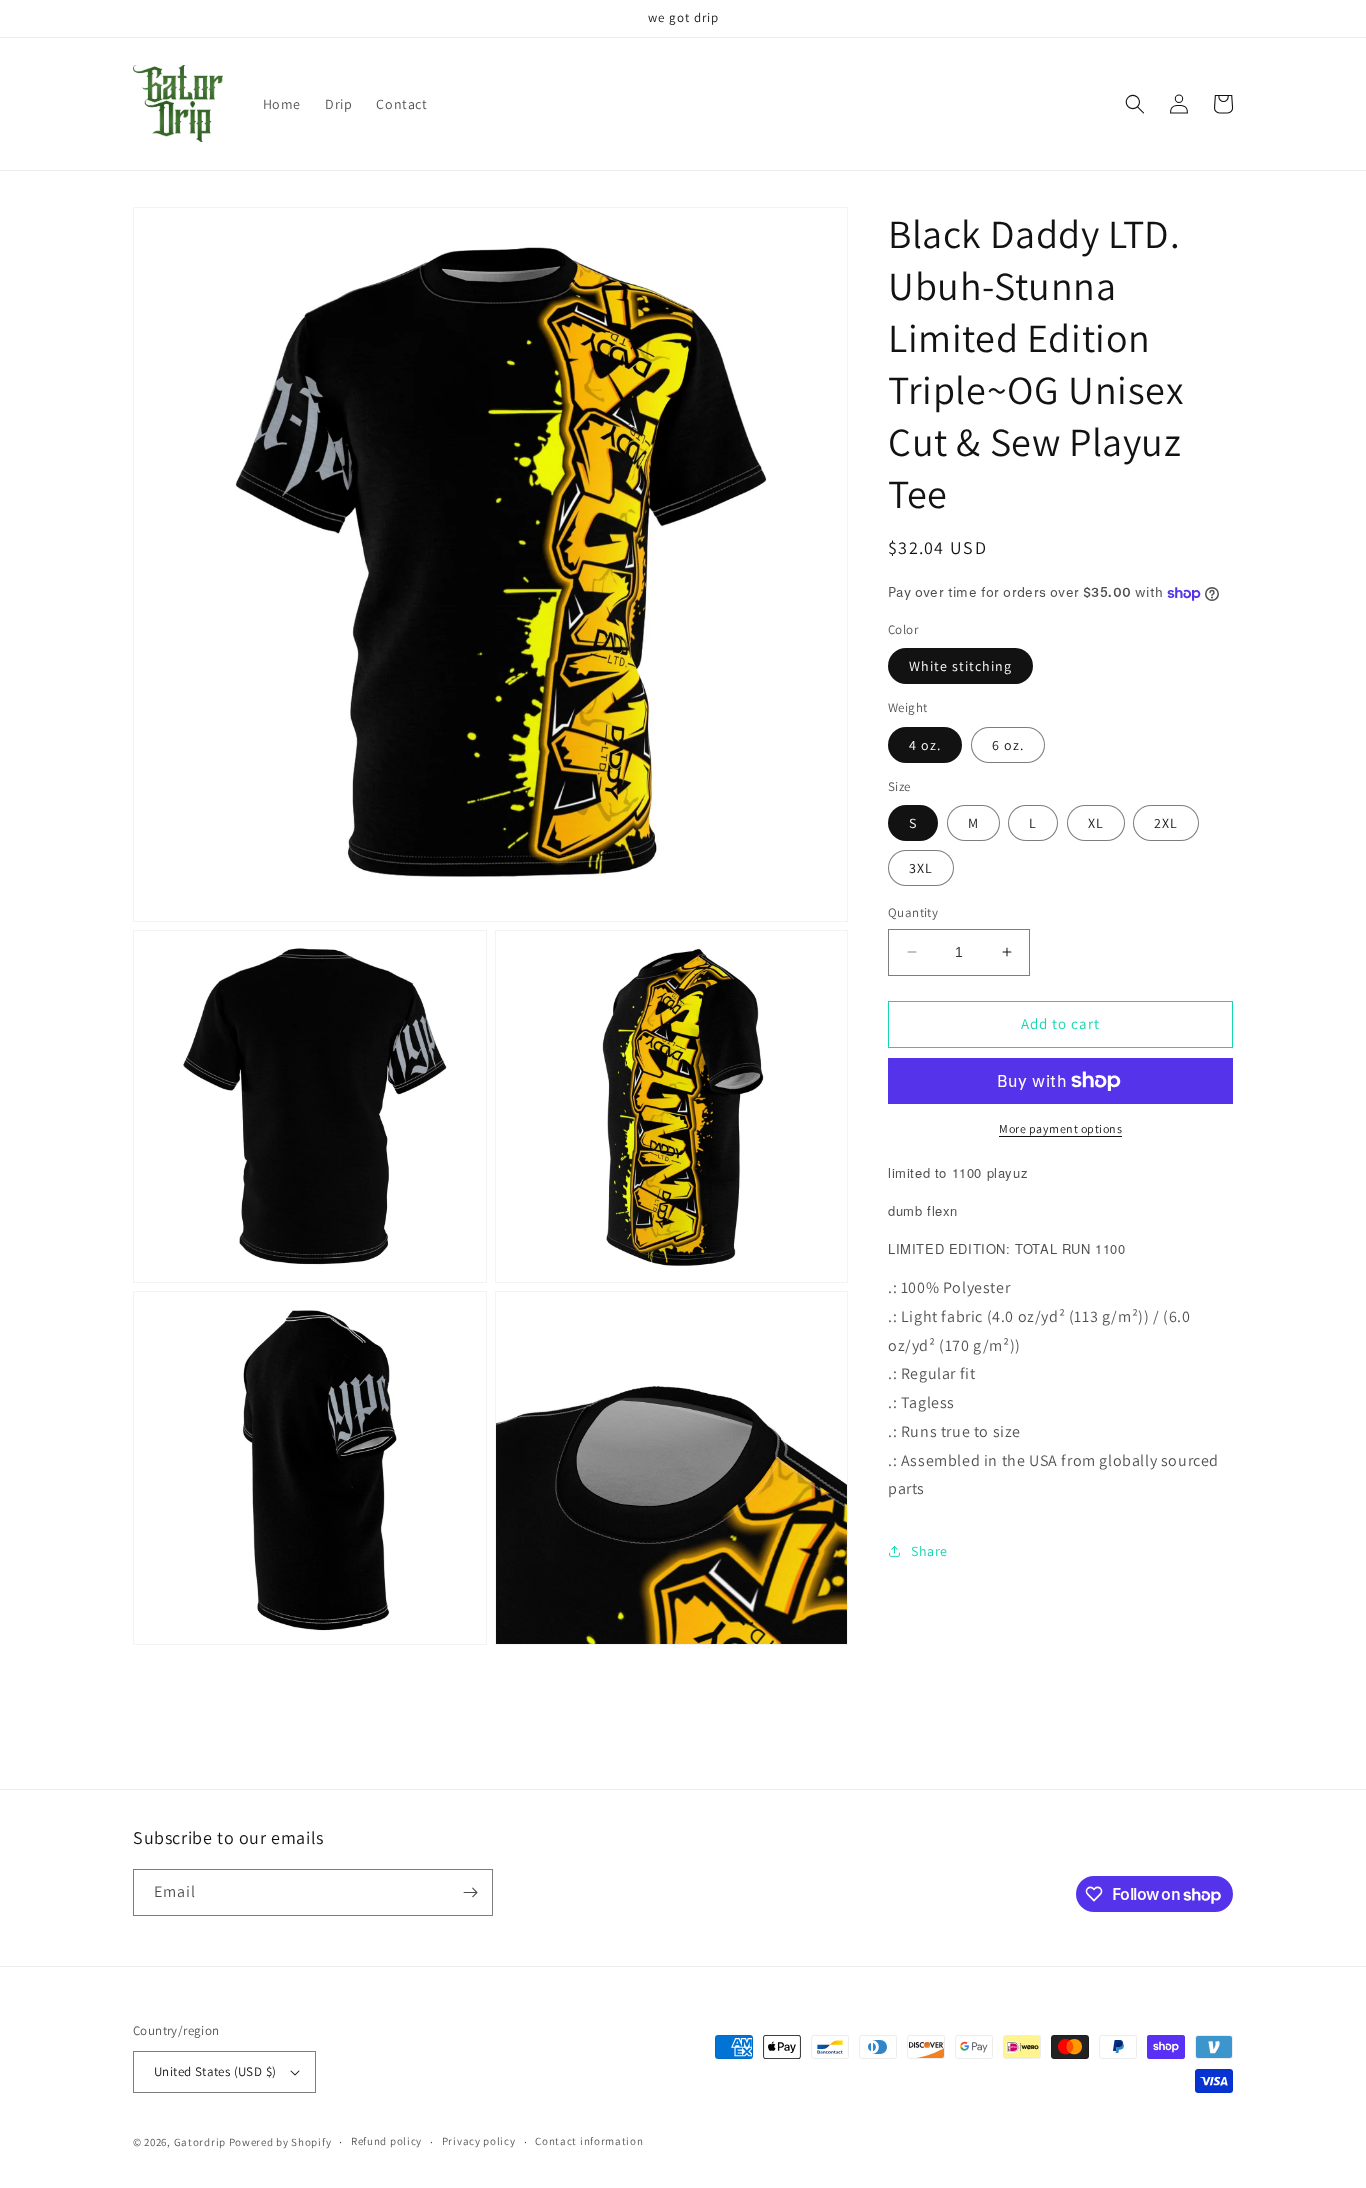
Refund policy (386, 2141)
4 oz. (925, 745)
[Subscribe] (470, 1892)
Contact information (589, 2141)
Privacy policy (479, 2141)
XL (1096, 823)
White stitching (960, 666)
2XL (1166, 823)
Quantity (913, 912)
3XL (921, 868)
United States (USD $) (215, 2071)
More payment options (1060, 1128)
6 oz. (1008, 745)
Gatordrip (200, 2142)
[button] (1135, 104)
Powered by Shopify (280, 2142)
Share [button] (929, 1551)
